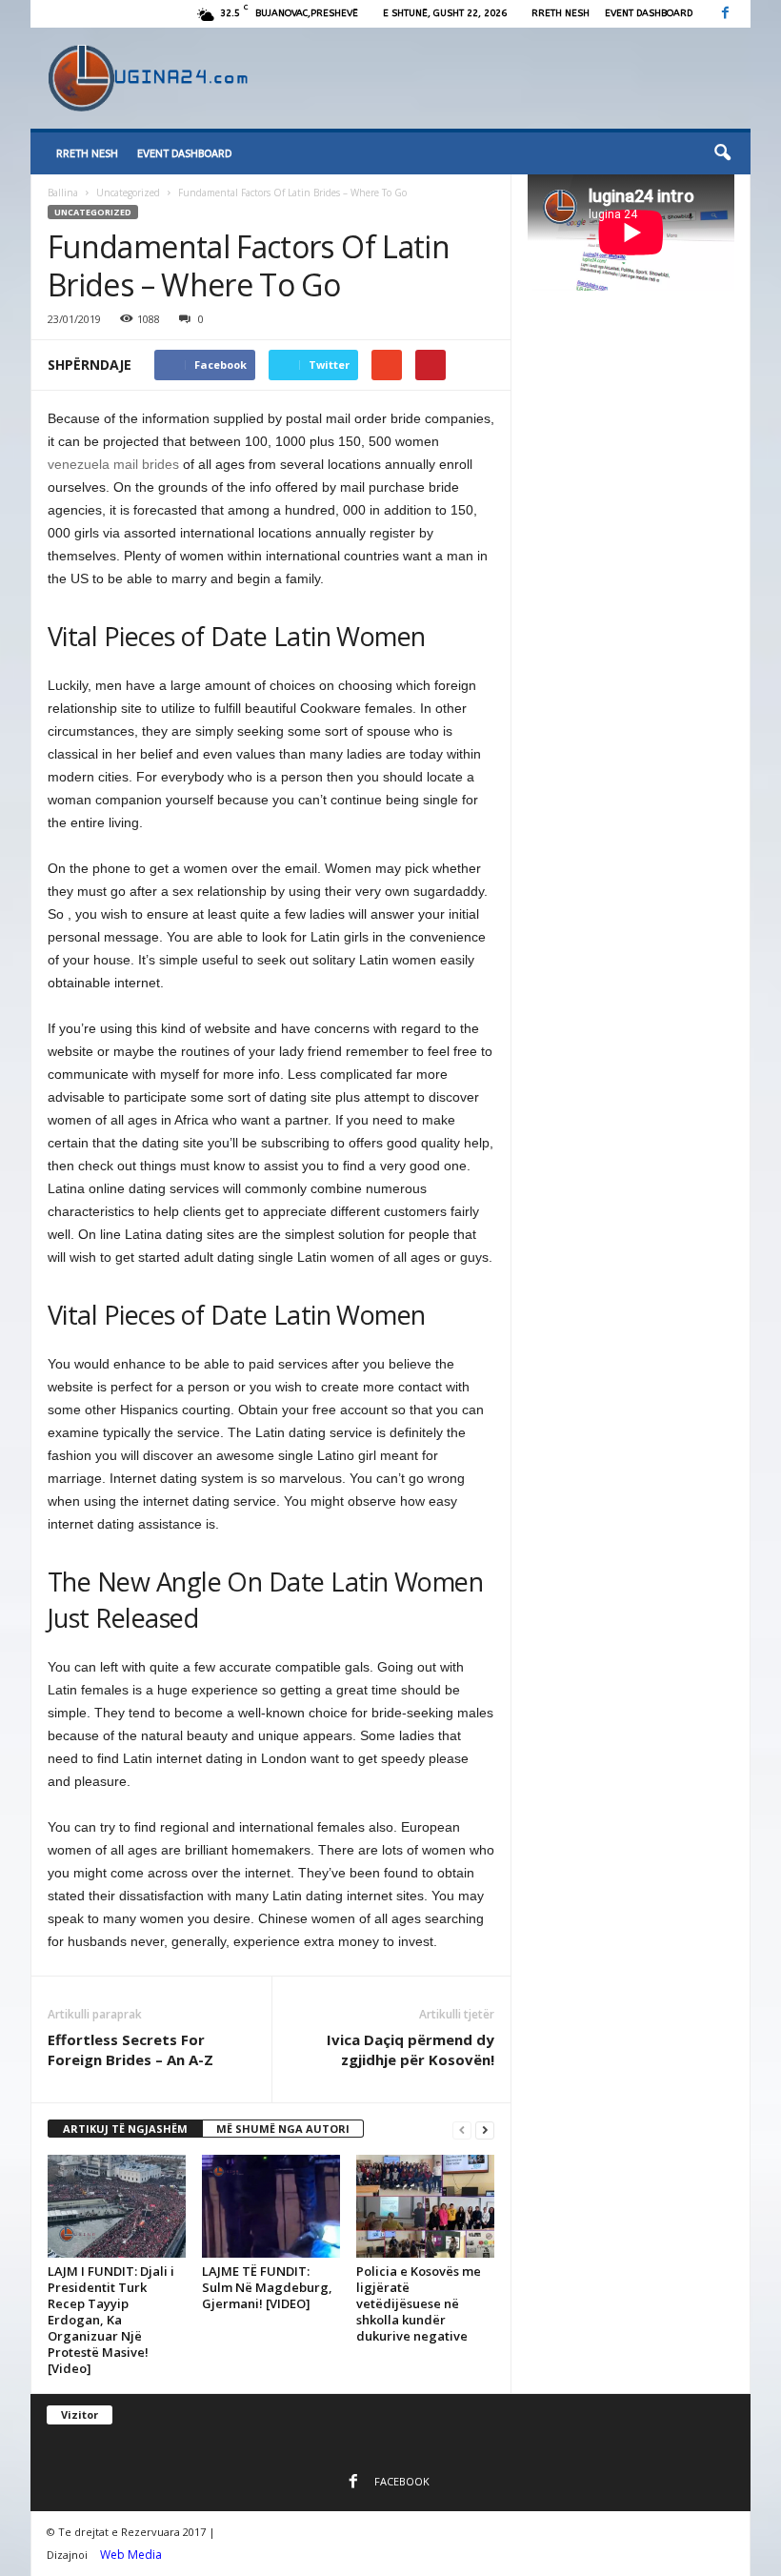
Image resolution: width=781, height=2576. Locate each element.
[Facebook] (725, 14)
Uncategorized (128, 193)
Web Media (131, 2555)
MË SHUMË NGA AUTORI (283, 2129)
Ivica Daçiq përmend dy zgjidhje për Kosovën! (411, 2049)
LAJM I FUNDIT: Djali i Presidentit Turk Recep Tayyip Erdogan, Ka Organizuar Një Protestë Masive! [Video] (111, 2320)
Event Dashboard (649, 13)
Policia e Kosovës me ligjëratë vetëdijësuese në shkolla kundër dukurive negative (419, 2303)
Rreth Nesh (561, 13)
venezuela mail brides (113, 464)
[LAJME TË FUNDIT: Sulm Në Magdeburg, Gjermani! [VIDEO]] (271, 2206)
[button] (722, 153)
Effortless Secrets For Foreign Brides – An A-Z (130, 2049)
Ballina (63, 193)
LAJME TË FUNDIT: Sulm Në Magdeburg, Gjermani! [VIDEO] (267, 2287)
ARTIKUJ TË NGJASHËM (125, 2129)
